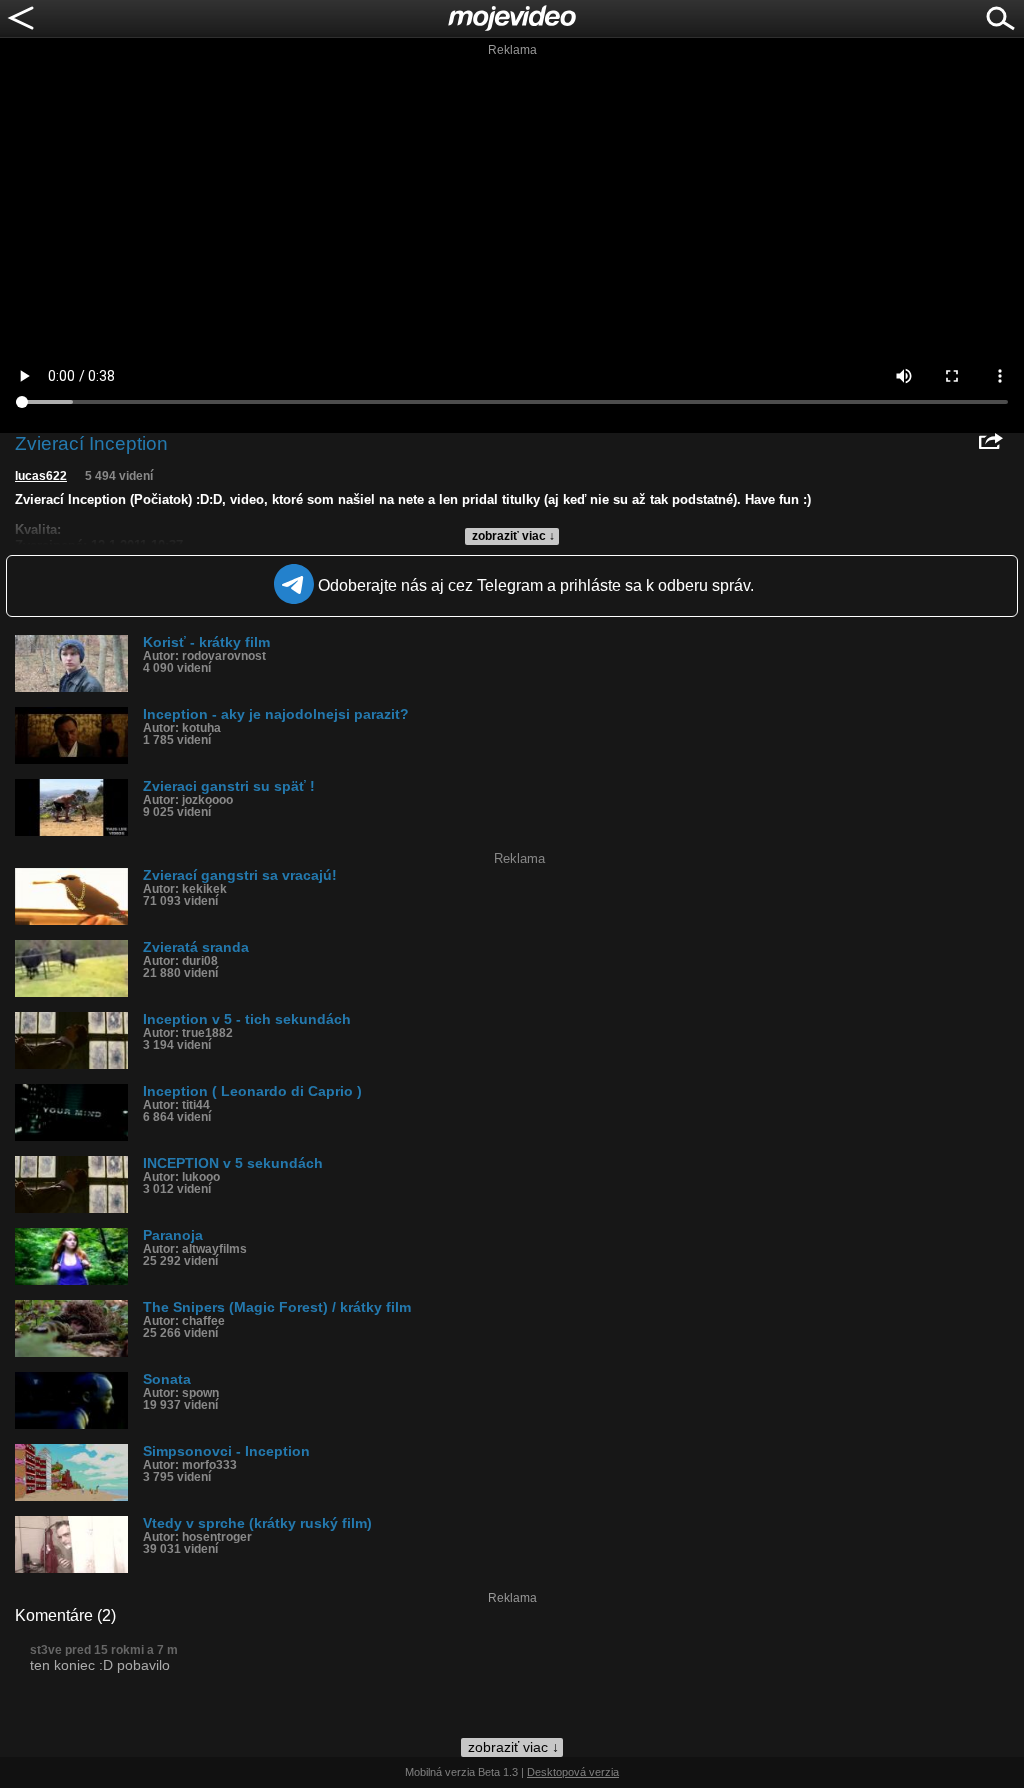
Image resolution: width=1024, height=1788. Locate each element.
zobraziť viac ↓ (513, 536)
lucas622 (41, 476)
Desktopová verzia (573, 1772)
